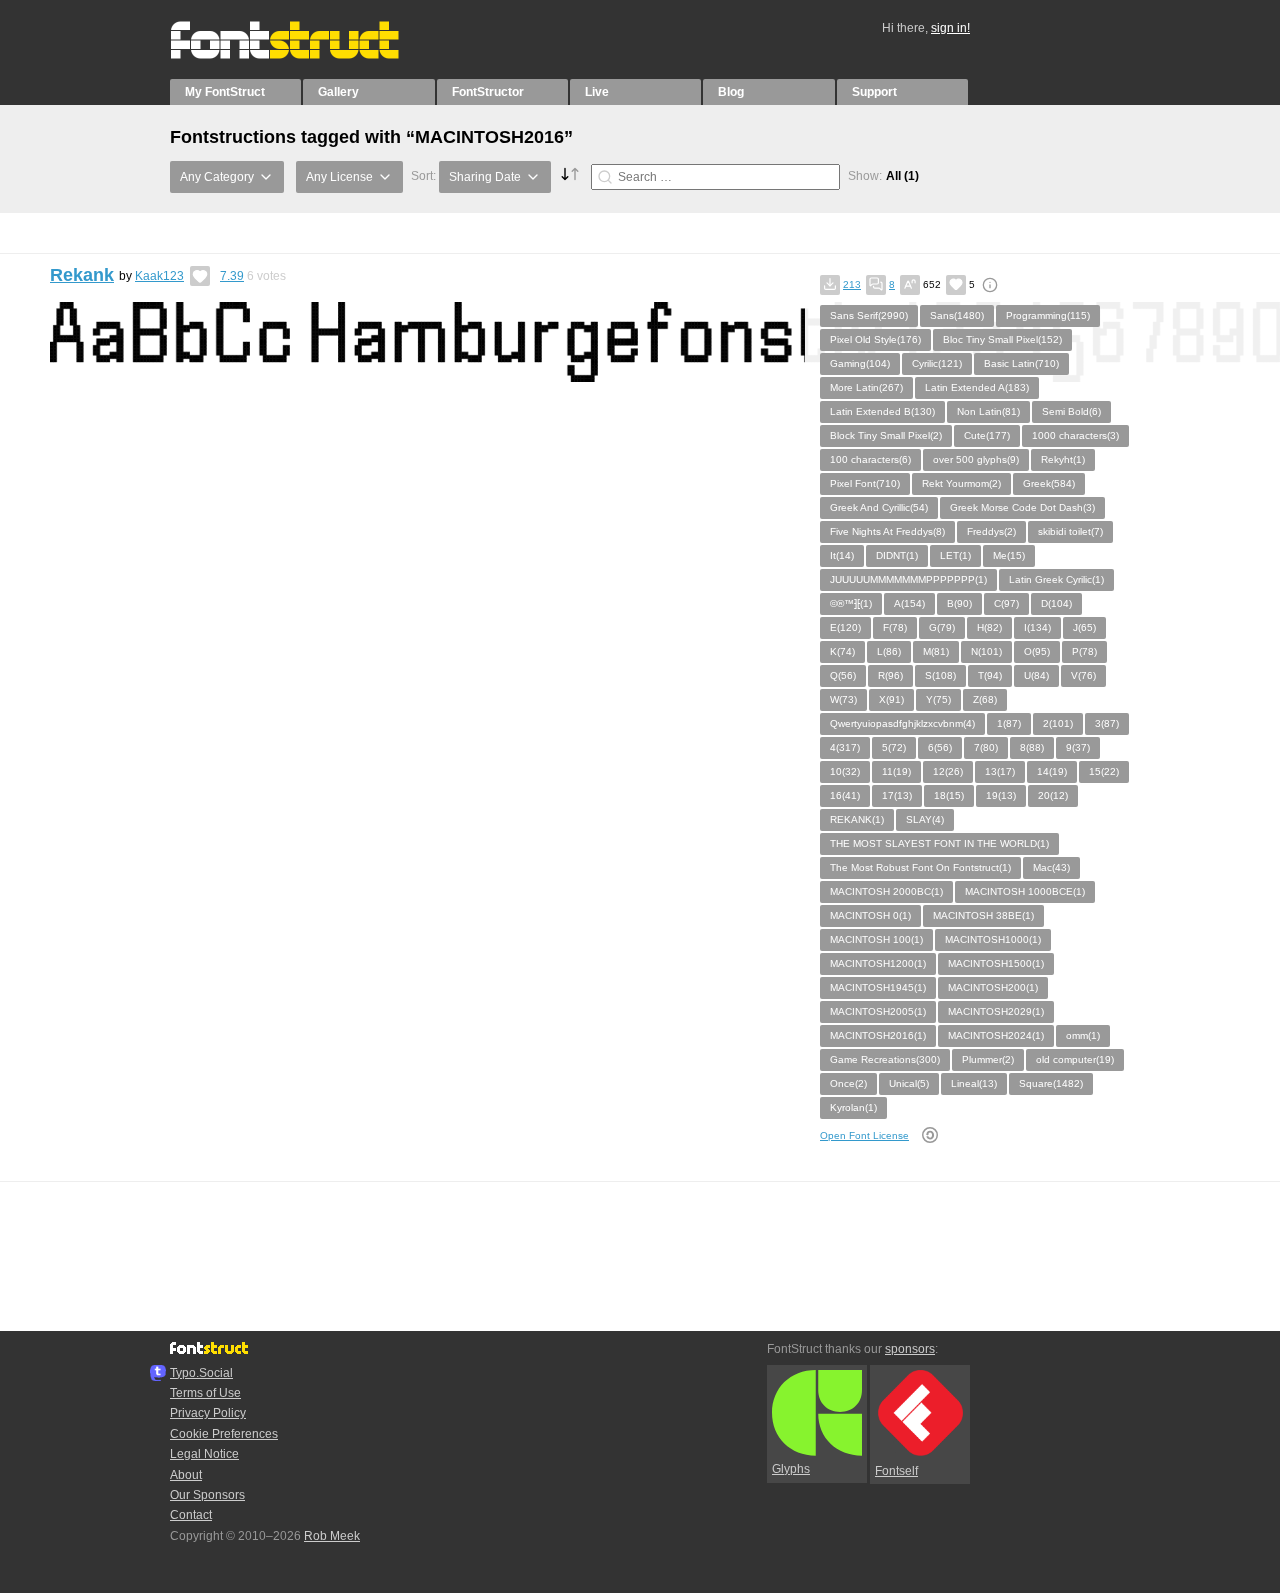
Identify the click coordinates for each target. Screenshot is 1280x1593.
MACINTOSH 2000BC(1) (886, 891)
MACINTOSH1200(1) (878, 963)
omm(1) (1083, 1035)
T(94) (990, 675)
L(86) (889, 651)
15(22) (1104, 771)
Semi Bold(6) (1071, 411)
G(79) (942, 627)
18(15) (949, 795)
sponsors (910, 1349)
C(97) (1006, 603)
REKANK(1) (857, 819)
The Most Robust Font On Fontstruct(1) (920, 867)
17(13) (897, 795)
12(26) (948, 771)
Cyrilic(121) (937, 363)
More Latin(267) (866, 387)
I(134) (1037, 627)
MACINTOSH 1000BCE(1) (1025, 891)
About (186, 1475)
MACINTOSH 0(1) (870, 915)
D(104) (1056, 603)
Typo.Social (201, 1373)
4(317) (845, 747)
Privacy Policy (208, 1413)
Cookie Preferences (224, 1434)
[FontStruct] (305, 55)
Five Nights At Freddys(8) (887, 531)
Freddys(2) (991, 531)
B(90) (959, 603)
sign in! (950, 28)
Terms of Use (205, 1393)
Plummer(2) (988, 1059)
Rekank (82, 275)
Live (597, 92)
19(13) (1001, 795)
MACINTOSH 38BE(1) (983, 915)
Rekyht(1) (1063, 459)
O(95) (1037, 651)
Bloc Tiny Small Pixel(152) (1002, 339)
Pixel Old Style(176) (875, 339)
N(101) (986, 651)
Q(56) (843, 675)
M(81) (936, 651)
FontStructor (488, 92)
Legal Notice (204, 1454)
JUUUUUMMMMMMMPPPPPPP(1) (908, 579)
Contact (191, 1515)
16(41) (845, 795)
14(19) (1052, 771)
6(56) (940, 747)
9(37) (1078, 747)
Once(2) (848, 1083)
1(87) (1009, 723)
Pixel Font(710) (865, 483)
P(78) (1084, 651)
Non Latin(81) (988, 411)
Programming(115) (1048, 315)
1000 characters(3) (1075, 435)
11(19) (896, 771)
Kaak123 (159, 276)
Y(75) (938, 699)
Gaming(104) (860, 363)
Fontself (896, 1471)
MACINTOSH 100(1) (876, 939)
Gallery (338, 92)
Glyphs (791, 1469)
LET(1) (955, 555)
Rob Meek (332, 1536)
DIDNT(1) (897, 555)
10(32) (845, 771)
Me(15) (1009, 555)
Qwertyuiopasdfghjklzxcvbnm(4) (902, 723)
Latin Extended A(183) (977, 387)
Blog (731, 92)
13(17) (1000, 771)
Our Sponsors (207, 1495)
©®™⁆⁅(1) (851, 603)
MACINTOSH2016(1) (878, 1035)
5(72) (894, 747)
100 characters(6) (870, 459)
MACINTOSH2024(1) (996, 1035)
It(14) (842, 555)
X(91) (891, 699)
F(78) (895, 627)
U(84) (1036, 675)
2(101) (1058, 723)
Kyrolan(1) (853, 1107)
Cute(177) (987, 435)
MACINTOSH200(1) (993, 987)
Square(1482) (1051, 1083)
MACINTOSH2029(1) (996, 1011)
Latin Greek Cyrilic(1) (1056, 579)
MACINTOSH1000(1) (993, 939)
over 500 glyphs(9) (976, 459)
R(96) (890, 675)
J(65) (1084, 627)
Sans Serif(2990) (869, 315)
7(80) (986, 747)
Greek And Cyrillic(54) (879, 507)
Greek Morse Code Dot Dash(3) (1022, 507)
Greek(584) (1049, 483)
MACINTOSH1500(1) (996, 963)
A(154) (909, 603)
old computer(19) (1075, 1059)
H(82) (989, 627)
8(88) (1032, 747)
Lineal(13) (974, 1083)
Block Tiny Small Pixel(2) (886, 435)
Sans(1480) (957, 315)
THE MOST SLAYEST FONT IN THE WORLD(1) (939, 843)
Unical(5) (909, 1083)
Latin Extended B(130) (882, 411)
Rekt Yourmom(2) (961, 483)
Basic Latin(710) (1021, 363)
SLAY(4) (925, 819)
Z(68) (985, 699)
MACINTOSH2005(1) (878, 1011)
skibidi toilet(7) (1070, 531)
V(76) (1083, 675)
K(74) (842, 651)
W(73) (843, 699)
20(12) (1053, 795)
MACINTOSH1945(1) (878, 987)
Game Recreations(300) (885, 1059)
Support (874, 92)
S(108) (940, 675)
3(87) (1107, 723)
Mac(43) (1051, 867)
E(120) (845, 627)
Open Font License (864, 1135)
